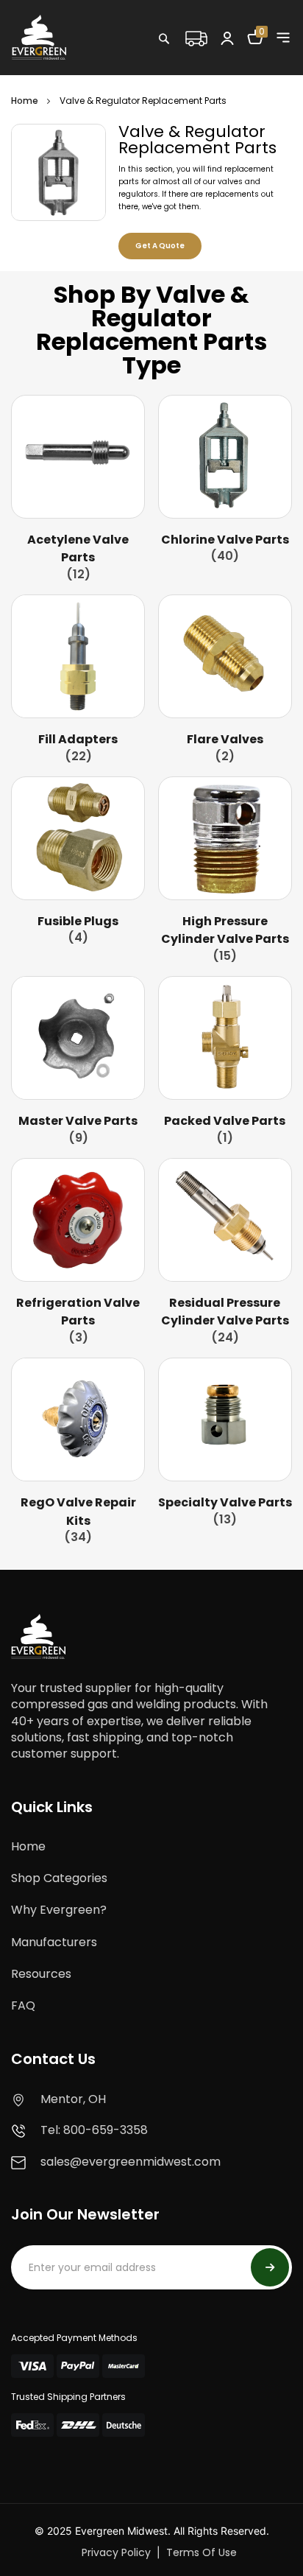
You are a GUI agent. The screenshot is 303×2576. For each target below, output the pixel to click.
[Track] (196, 37)
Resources (41, 1974)
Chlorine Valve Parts (225, 540)
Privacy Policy (116, 2552)
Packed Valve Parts (225, 1121)
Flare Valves (225, 739)
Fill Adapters (78, 739)
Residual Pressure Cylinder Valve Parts (225, 1312)
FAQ (23, 2005)
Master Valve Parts (78, 1121)
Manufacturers (54, 1942)
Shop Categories (59, 1878)
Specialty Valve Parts (225, 1502)
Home (25, 101)
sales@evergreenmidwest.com (131, 2162)
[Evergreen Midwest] (39, 37)
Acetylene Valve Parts (78, 548)
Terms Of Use (202, 2552)
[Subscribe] (270, 2267)
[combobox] (211, 70)
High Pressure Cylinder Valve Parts (225, 930)
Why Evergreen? (59, 1910)
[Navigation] (283, 38)
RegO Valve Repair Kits (78, 1511)
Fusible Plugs (78, 921)
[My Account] (227, 38)
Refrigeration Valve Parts (78, 1312)
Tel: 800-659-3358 (94, 2130)
